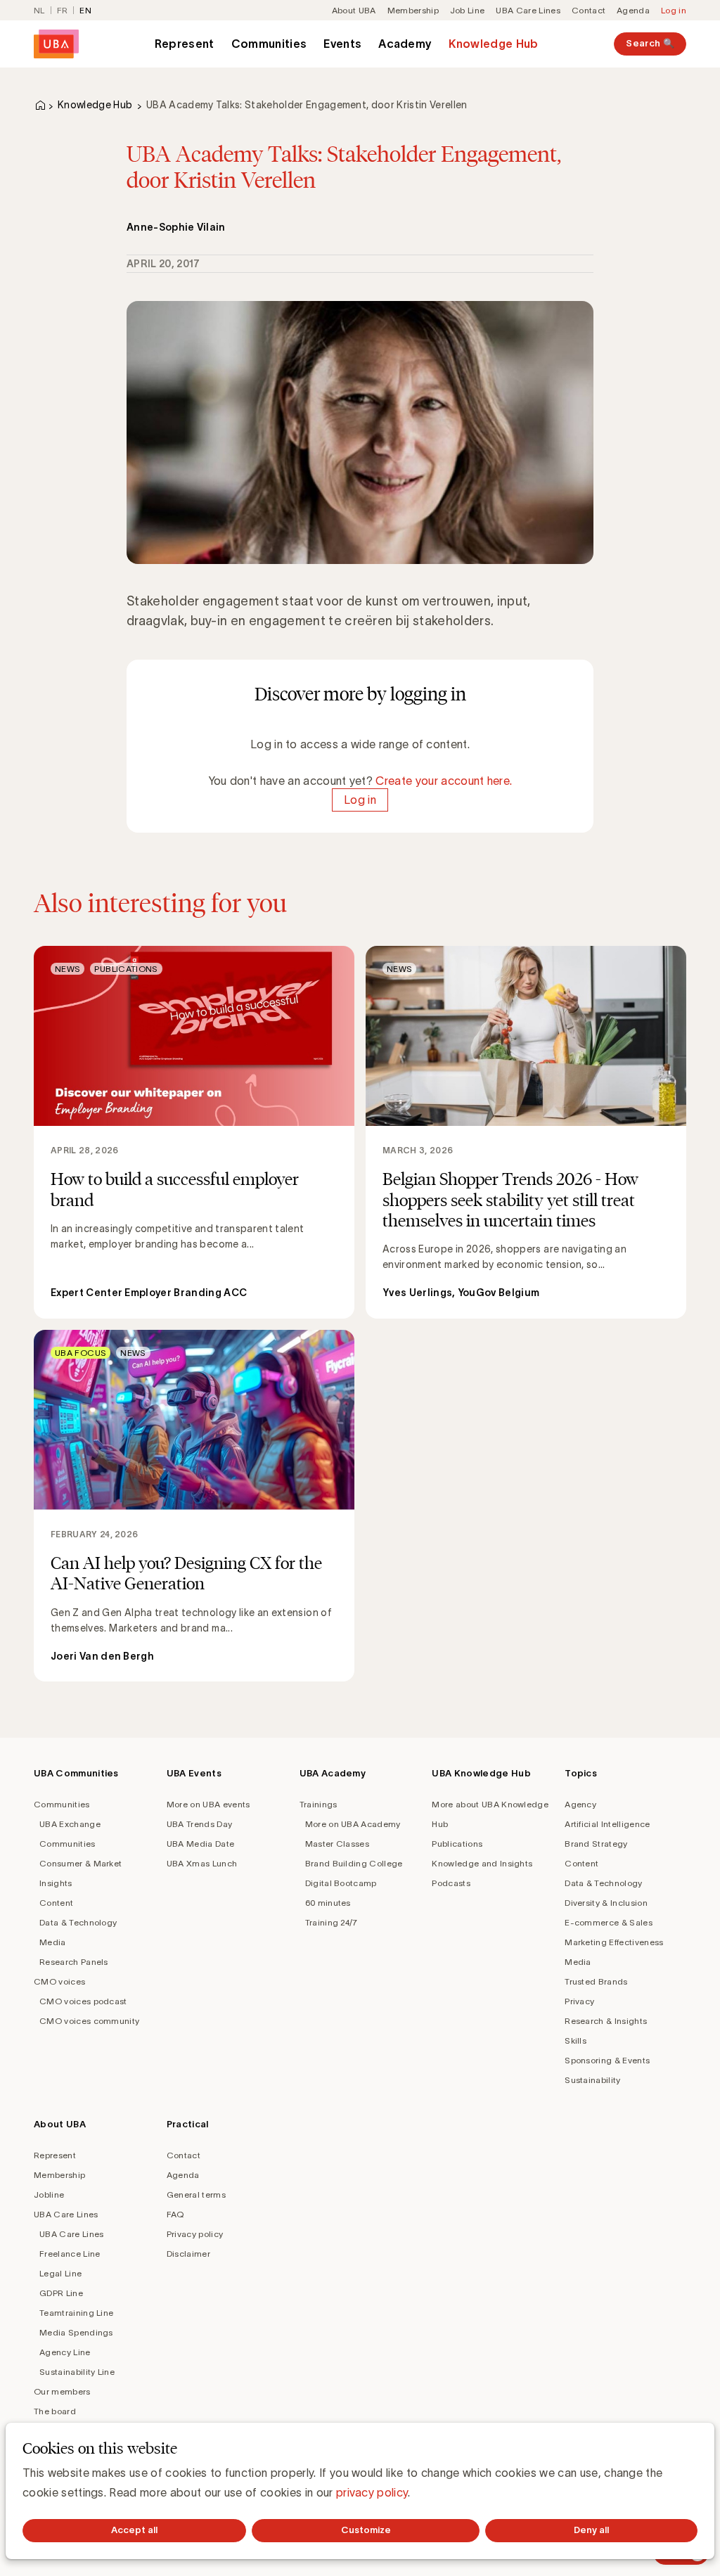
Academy (405, 44)
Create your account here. (444, 781)
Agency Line (65, 2352)
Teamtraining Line (76, 2313)
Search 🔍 (650, 43)
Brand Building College (354, 1863)
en (85, 10)
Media (53, 1942)
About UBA (354, 10)
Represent (185, 44)
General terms (196, 2194)
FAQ (175, 2214)
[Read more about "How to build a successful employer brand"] (194, 1132)
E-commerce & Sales (609, 1922)
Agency (580, 1804)
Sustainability (592, 2080)
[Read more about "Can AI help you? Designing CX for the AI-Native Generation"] (194, 1506)
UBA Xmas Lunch (202, 1863)
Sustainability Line (77, 2372)
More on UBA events (208, 1804)
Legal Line (60, 2273)
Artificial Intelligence (607, 1824)
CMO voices (59, 1981)
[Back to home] (56, 44)
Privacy (579, 2001)
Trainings (319, 1804)
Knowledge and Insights (482, 1863)
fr (63, 10)
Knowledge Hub (493, 44)
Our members (62, 2391)
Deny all (591, 2530)
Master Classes (337, 1844)
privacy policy (372, 2492)
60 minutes (328, 1903)
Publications (457, 1844)
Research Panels (74, 1962)
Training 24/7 (332, 1922)
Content (56, 1903)
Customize (366, 2530)
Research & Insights (606, 2021)
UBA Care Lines (528, 10)
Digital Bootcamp (341, 1883)
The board (55, 2411)
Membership (413, 10)
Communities (269, 44)
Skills (576, 2040)
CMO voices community (89, 2021)
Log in (674, 10)
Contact (589, 10)
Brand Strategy (596, 1844)
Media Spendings (76, 2332)
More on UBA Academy (353, 1824)
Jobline (49, 2194)
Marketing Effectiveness (614, 1942)
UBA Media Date (200, 1844)
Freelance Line (70, 2254)
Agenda (633, 10)
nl (39, 10)
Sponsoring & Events (607, 2060)
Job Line (468, 10)
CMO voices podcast (83, 2001)
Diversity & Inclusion (606, 1903)
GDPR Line (61, 2293)
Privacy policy (195, 2234)
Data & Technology (78, 1922)
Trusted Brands (596, 1981)
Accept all (134, 2530)
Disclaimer (188, 2254)
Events (342, 44)
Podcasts (451, 1883)
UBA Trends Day (199, 1824)
